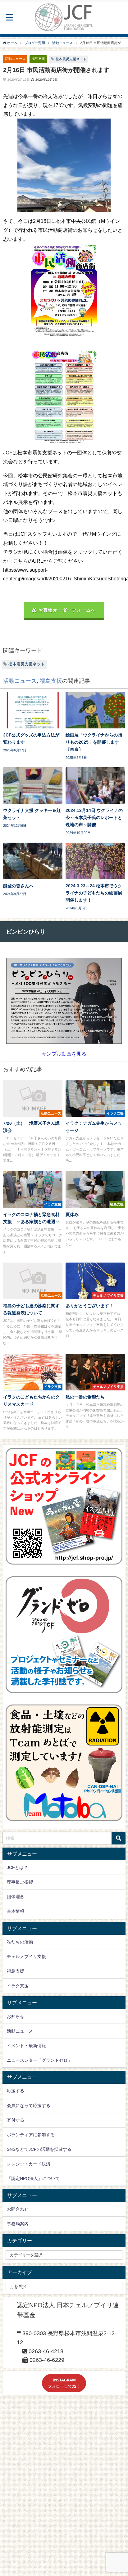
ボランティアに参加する (31, 2135)
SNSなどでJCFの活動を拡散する (39, 2149)
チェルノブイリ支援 (26, 1957)
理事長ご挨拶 (20, 1882)
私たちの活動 (20, 1942)
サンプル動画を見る (64, 1054)
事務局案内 (18, 2224)
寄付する (16, 2120)
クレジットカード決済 (29, 2164)
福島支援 (38, 59)
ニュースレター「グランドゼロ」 (39, 2060)
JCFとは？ (17, 1867)
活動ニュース (15, 59)
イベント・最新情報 (26, 2046)
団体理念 (16, 1897)
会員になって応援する (29, 2105)
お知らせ (16, 2016)
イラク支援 (18, 1986)
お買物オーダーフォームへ (67, 610)
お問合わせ (18, 2209)
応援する (16, 2091)
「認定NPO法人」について (33, 2178)
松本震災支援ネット (71, 59)
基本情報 (16, 1911)
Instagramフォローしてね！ (64, 2383)
